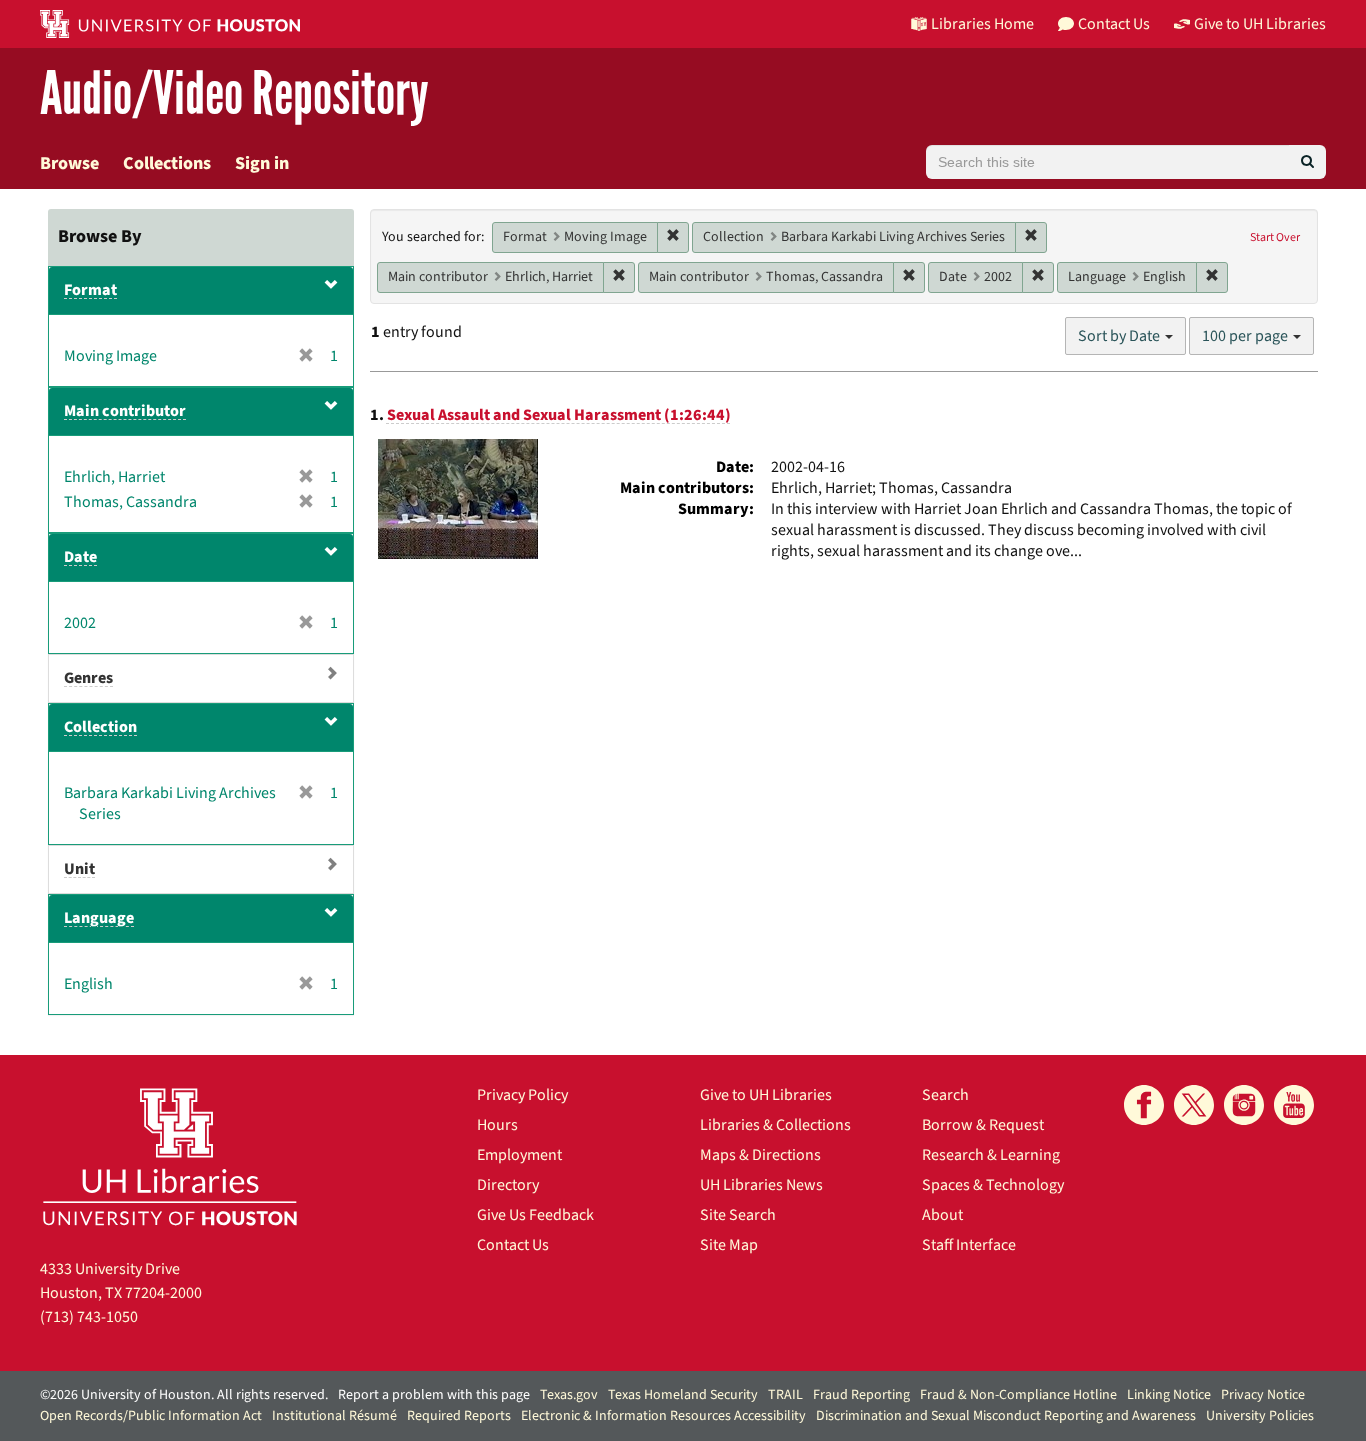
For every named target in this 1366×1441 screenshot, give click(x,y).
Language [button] (99, 918)
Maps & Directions (760, 1155)
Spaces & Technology (993, 1185)
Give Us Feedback (535, 1215)
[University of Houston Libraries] (170, 1156)
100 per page (1246, 336)
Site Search (738, 1215)
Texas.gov (569, 1395)
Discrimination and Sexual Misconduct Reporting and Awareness (1006, 1416)
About (942, 1215)
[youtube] (1294, 1105)
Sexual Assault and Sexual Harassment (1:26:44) (559, 415)
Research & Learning (991, 1155)
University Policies (1260, 1416)
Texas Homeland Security (683, 1395)
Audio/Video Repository (234, 94)
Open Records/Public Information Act (151, 1416)
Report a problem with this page (434, 1395)
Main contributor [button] (125, 411)
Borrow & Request (983, 1125)
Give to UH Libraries (766, 1095)
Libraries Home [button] (982, 24)
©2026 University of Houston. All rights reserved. (184, 1395)
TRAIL (785, 1395)
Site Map (729, 1245)
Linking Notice (1169, 1395)
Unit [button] (79, 869)
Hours (497, 1125)
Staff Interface (969, 1245)
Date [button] (80, 557)
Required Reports (459, 1416)
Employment (519, 1155)
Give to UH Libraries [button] (1260, 24)
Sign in (262, 163)
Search (945, 1095)
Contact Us (513, 1245)
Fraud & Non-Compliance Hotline (1018, 1395)
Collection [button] (100, 727)
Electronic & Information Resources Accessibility (663, 1416)
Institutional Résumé (334, 1416)
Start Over (1275, 237)
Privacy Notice (1263, 1395)
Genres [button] (88, 678)
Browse (69, 163)
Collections (167, 163)
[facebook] (1144, 1105)
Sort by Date (1120, 336)
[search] (1307, 162)
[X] (1194, 1105)
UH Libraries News (761, 1185)
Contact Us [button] (1114, 24)
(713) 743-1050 (89, 1317)
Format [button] (90, 290)
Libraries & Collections (775, 1125)
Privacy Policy (522, 1095)
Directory (508, 1185)
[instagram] (1244, 1105)
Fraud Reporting (861, 1395)
